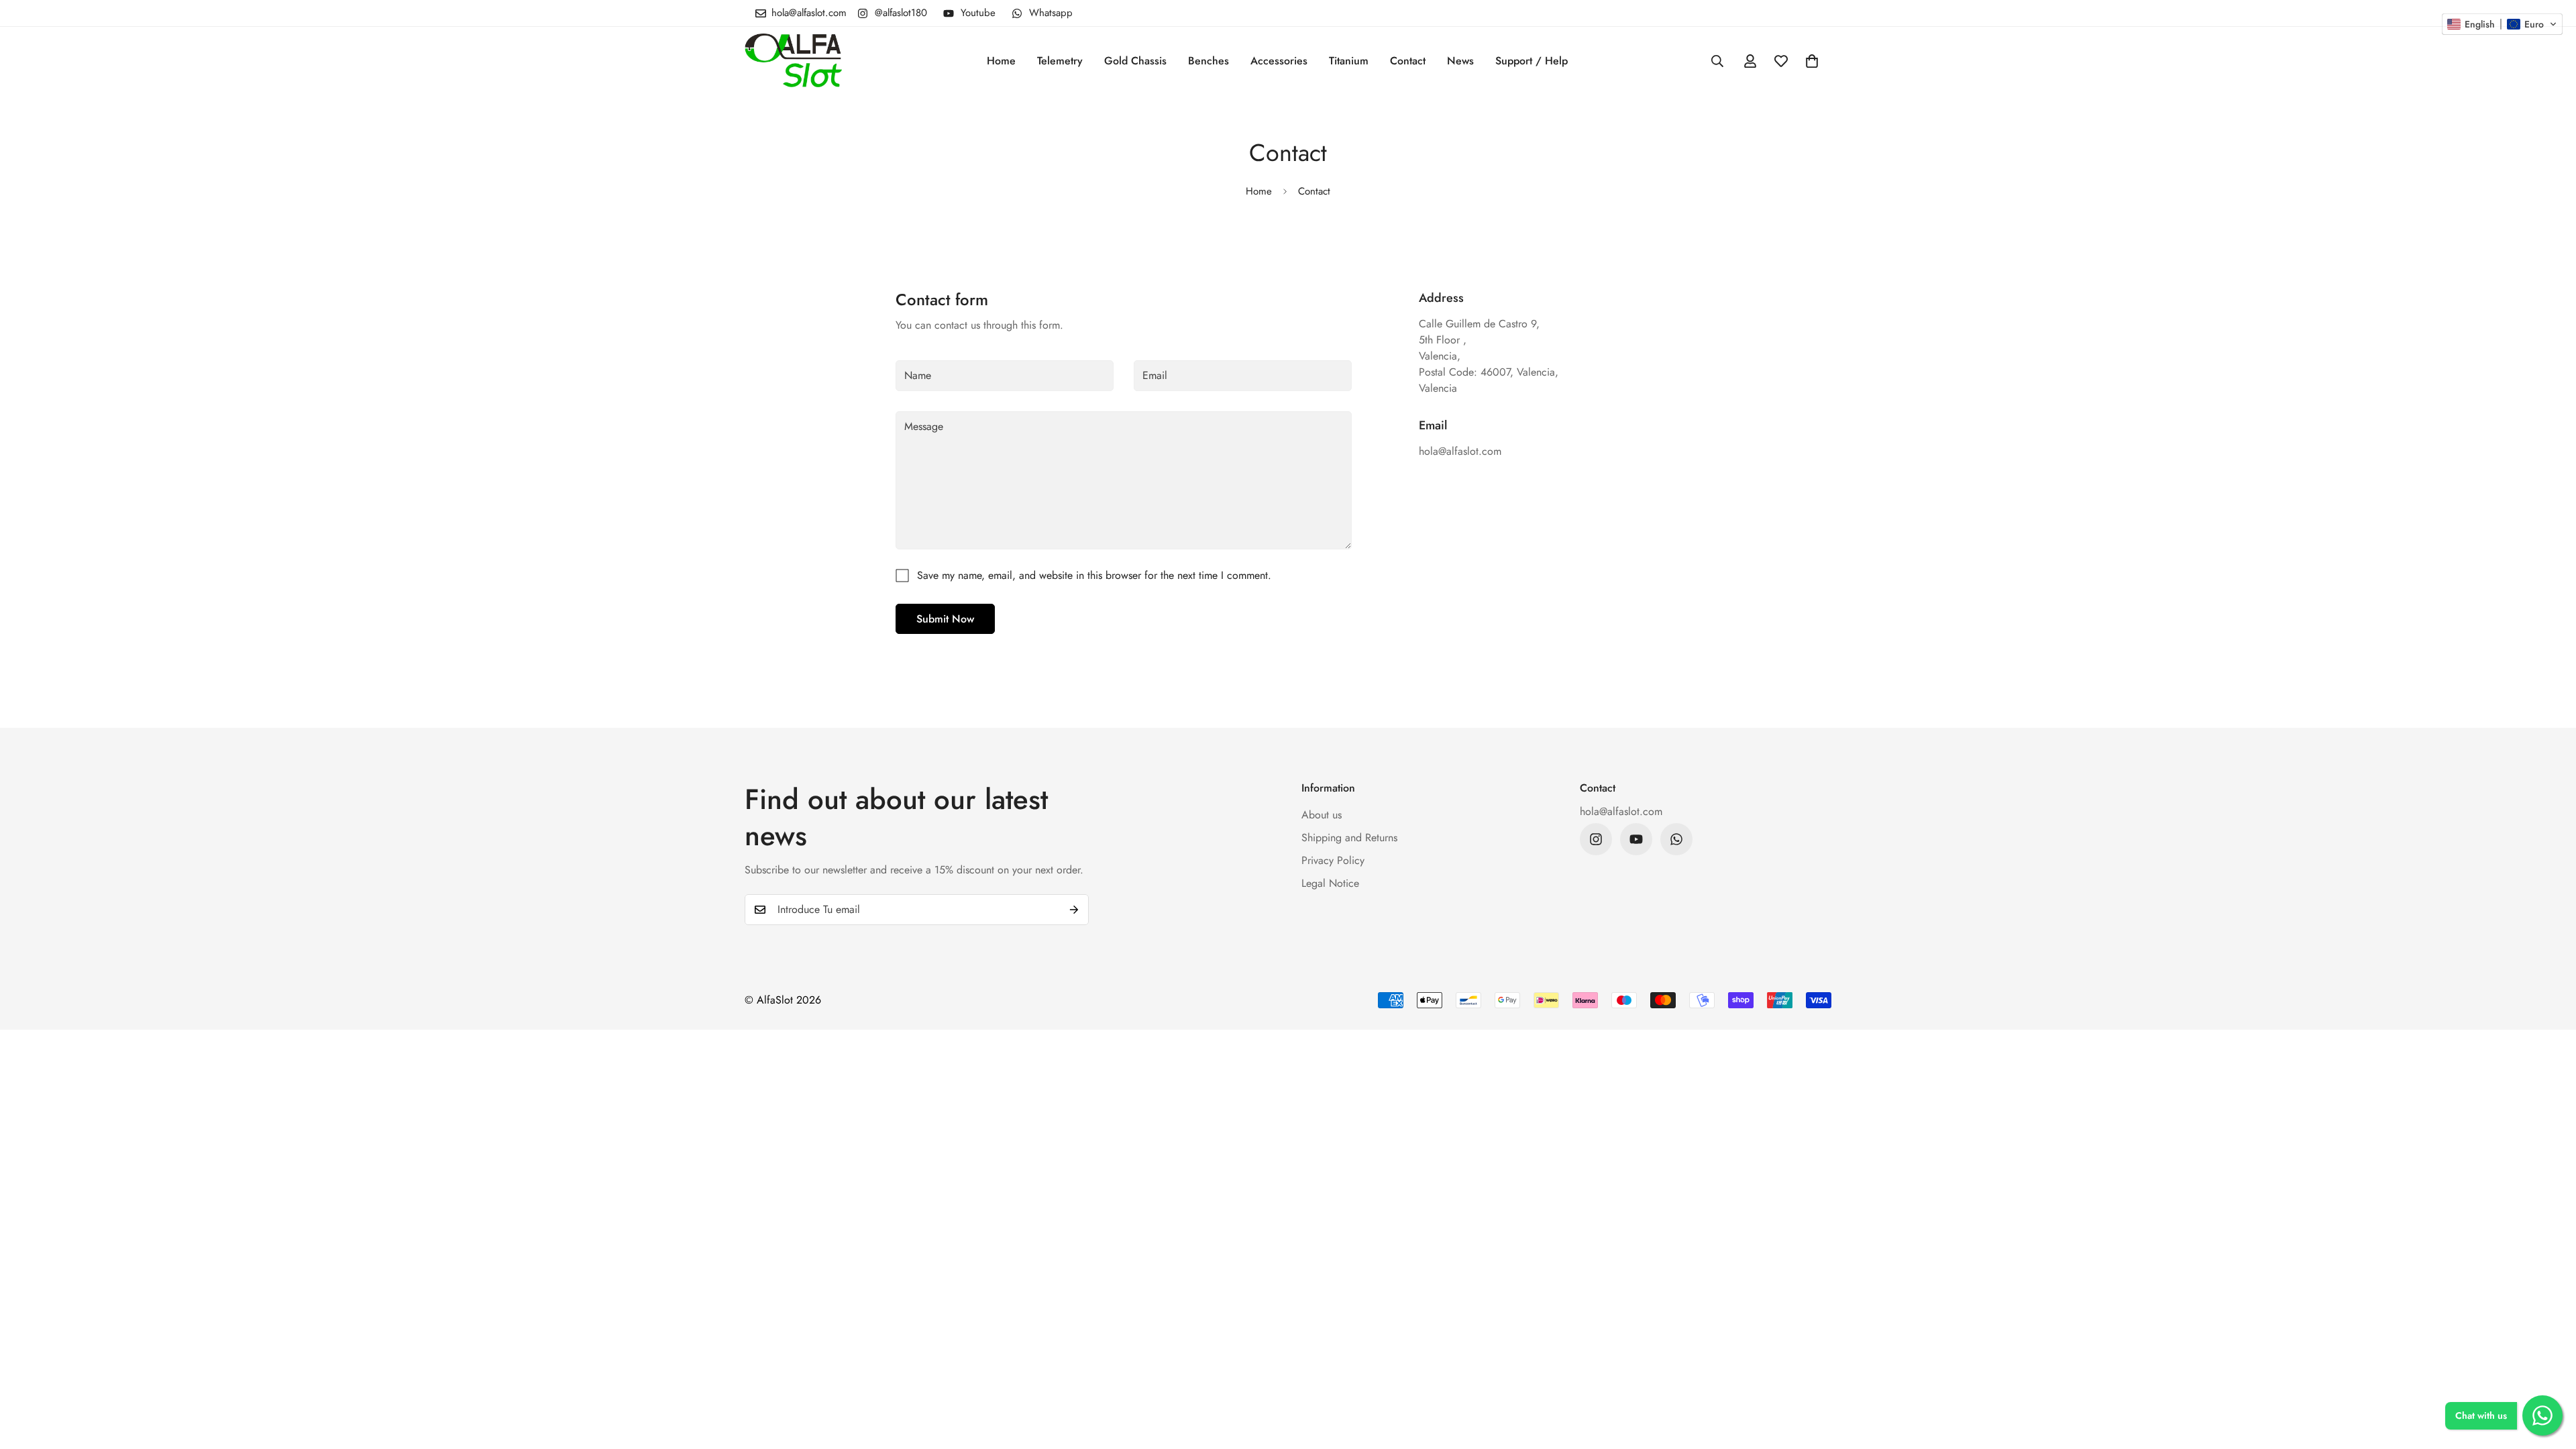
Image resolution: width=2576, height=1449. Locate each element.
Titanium (1349, 61)
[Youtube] (1636, 839)
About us (1322, 815)
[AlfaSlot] (793, 61)
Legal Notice (1330, 883)
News (1460, 61)
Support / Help (1532, 61)
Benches (1209, 61)
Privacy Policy (1333, 860)
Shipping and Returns (1349, 838)
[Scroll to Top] (2550, 1376)
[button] (1812, 61)
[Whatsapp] (1676, 839)
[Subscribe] (1074, 910)
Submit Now (945, 619)
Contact (1408, 61)
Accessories (1279, 61)
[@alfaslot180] (1596, 839)
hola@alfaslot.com (1621, 811)
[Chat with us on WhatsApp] (2542, 1415)
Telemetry (1060, 61)
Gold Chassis (1135, 61)
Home (1001, 61)
